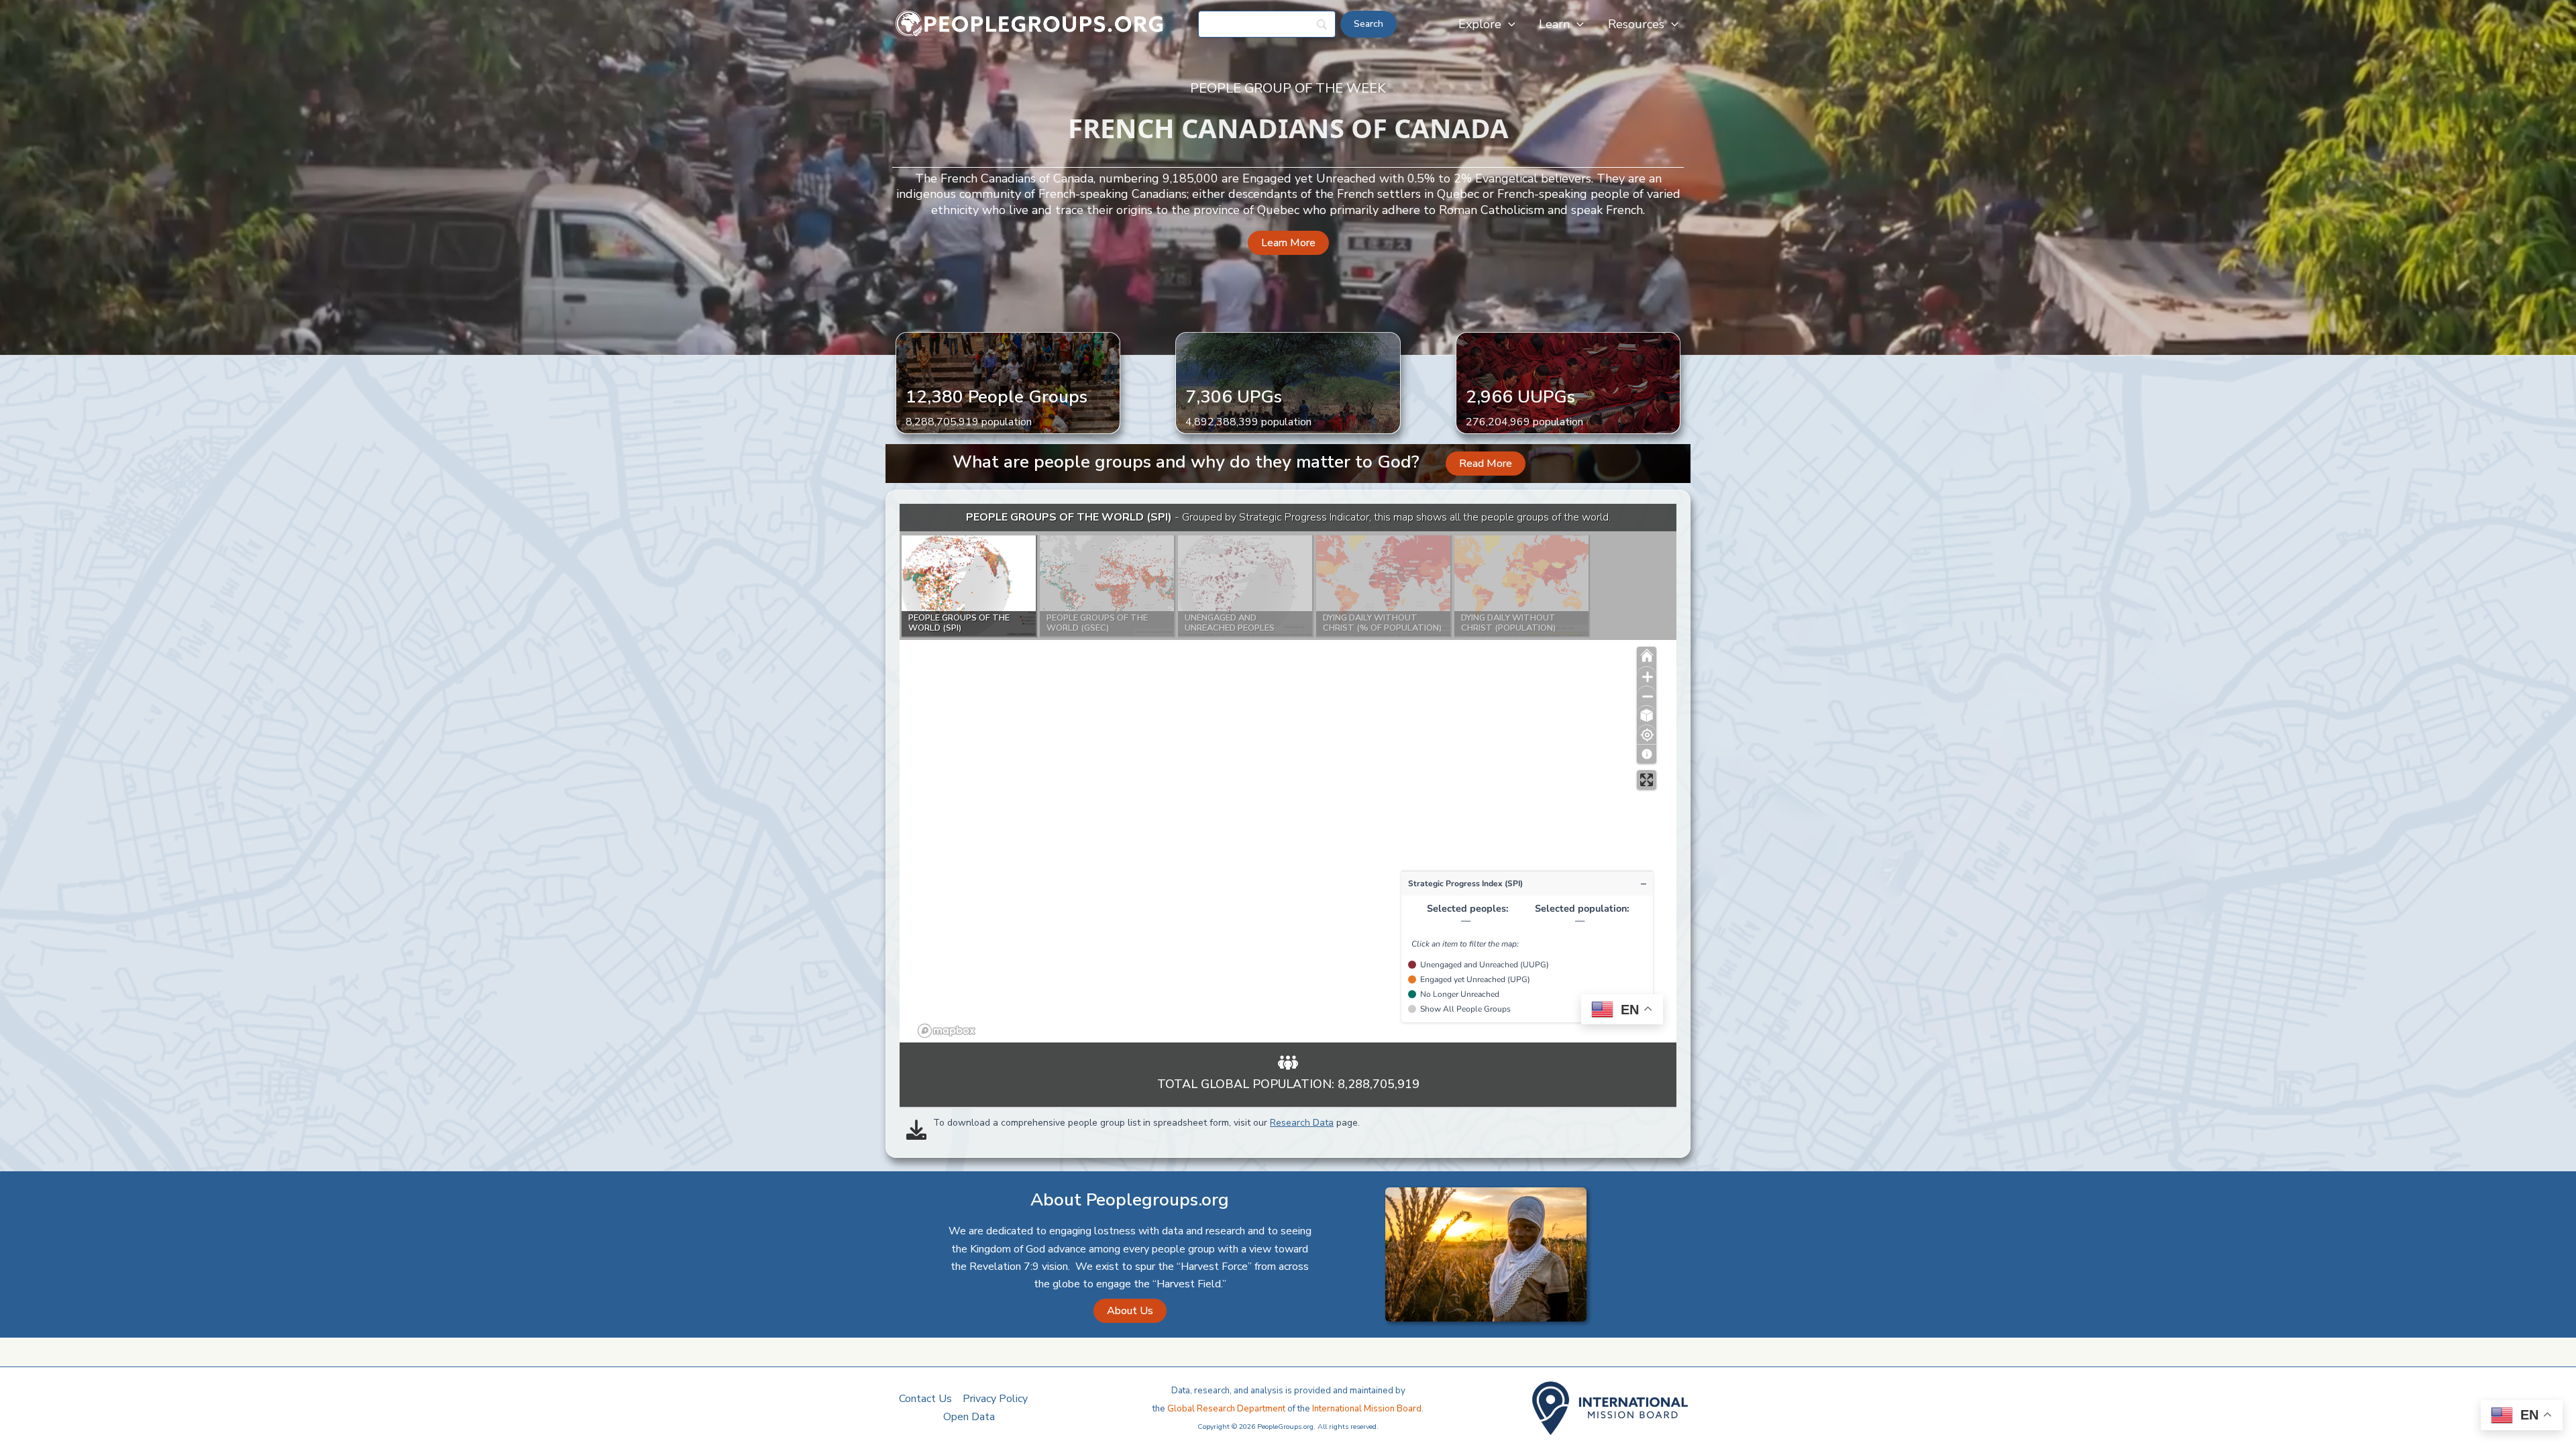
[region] (1288, 773)
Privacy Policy (995, 1399)
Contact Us (925, 1399)
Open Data (969, 1417)
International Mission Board (1367, 1409)
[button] (1508, 24)
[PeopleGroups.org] (1030, 23)
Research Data (1302, 1123)
